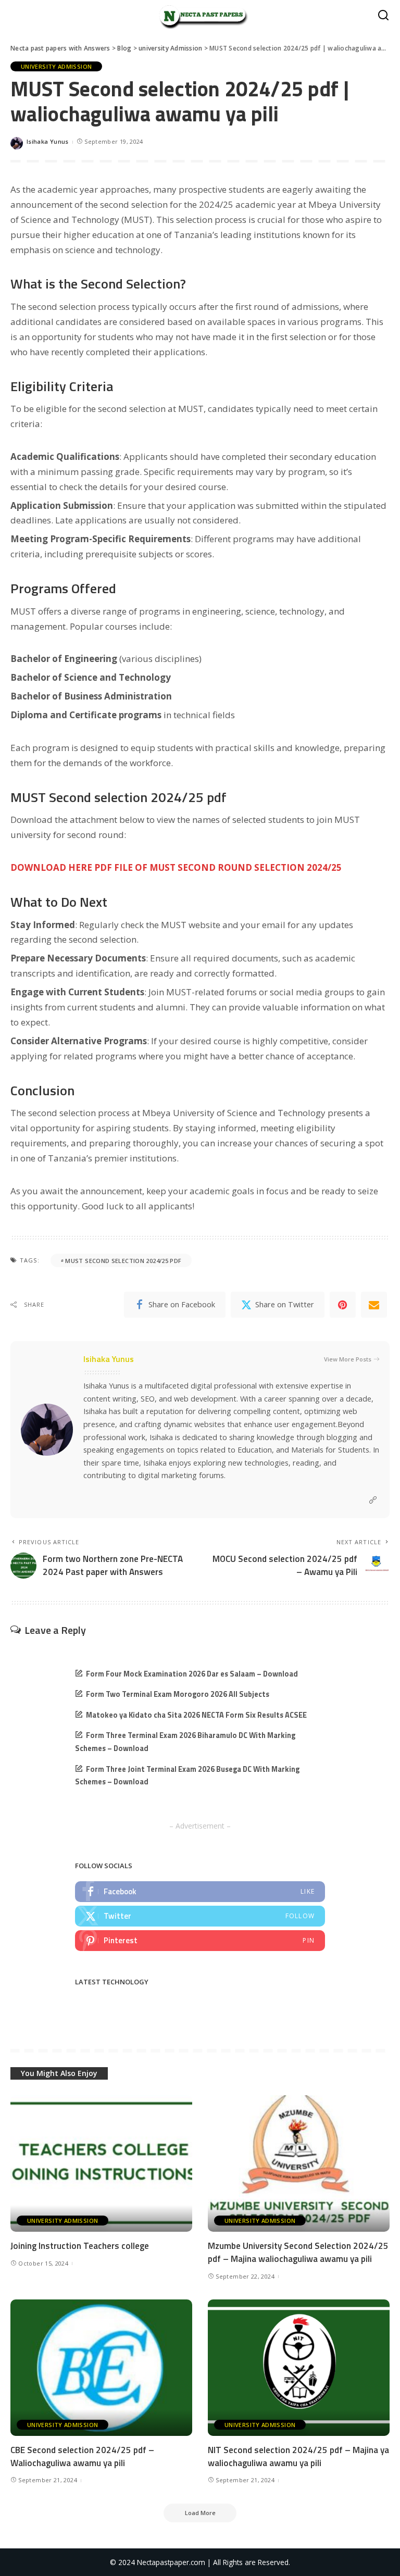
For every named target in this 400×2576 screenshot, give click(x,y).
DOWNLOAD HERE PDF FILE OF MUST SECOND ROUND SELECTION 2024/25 (176, 867)
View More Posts (348, 1359)
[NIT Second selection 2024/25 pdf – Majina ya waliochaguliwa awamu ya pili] (299, 2368)
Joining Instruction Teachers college (80, 2246)
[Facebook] (200, 1892)
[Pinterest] (343, 1305)
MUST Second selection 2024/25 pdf (123, 1261)
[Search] (383, 16)
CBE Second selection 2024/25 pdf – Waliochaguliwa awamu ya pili (82, 2456)
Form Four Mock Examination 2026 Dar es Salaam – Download (192, 1674)
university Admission (56, 66)
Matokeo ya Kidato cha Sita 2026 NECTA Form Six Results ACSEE (196, 1715)
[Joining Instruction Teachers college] (101, 2164)
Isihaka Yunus (48, 141)
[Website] (373, 1500)
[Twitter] (200, 1916)
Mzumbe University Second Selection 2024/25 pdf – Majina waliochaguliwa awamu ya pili (298, 2252)
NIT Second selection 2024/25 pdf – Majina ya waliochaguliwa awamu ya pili (298, 2456)
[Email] (374, 1305)
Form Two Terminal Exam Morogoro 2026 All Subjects (178, 1694)
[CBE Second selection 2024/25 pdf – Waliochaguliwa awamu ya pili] (101, 2368)
